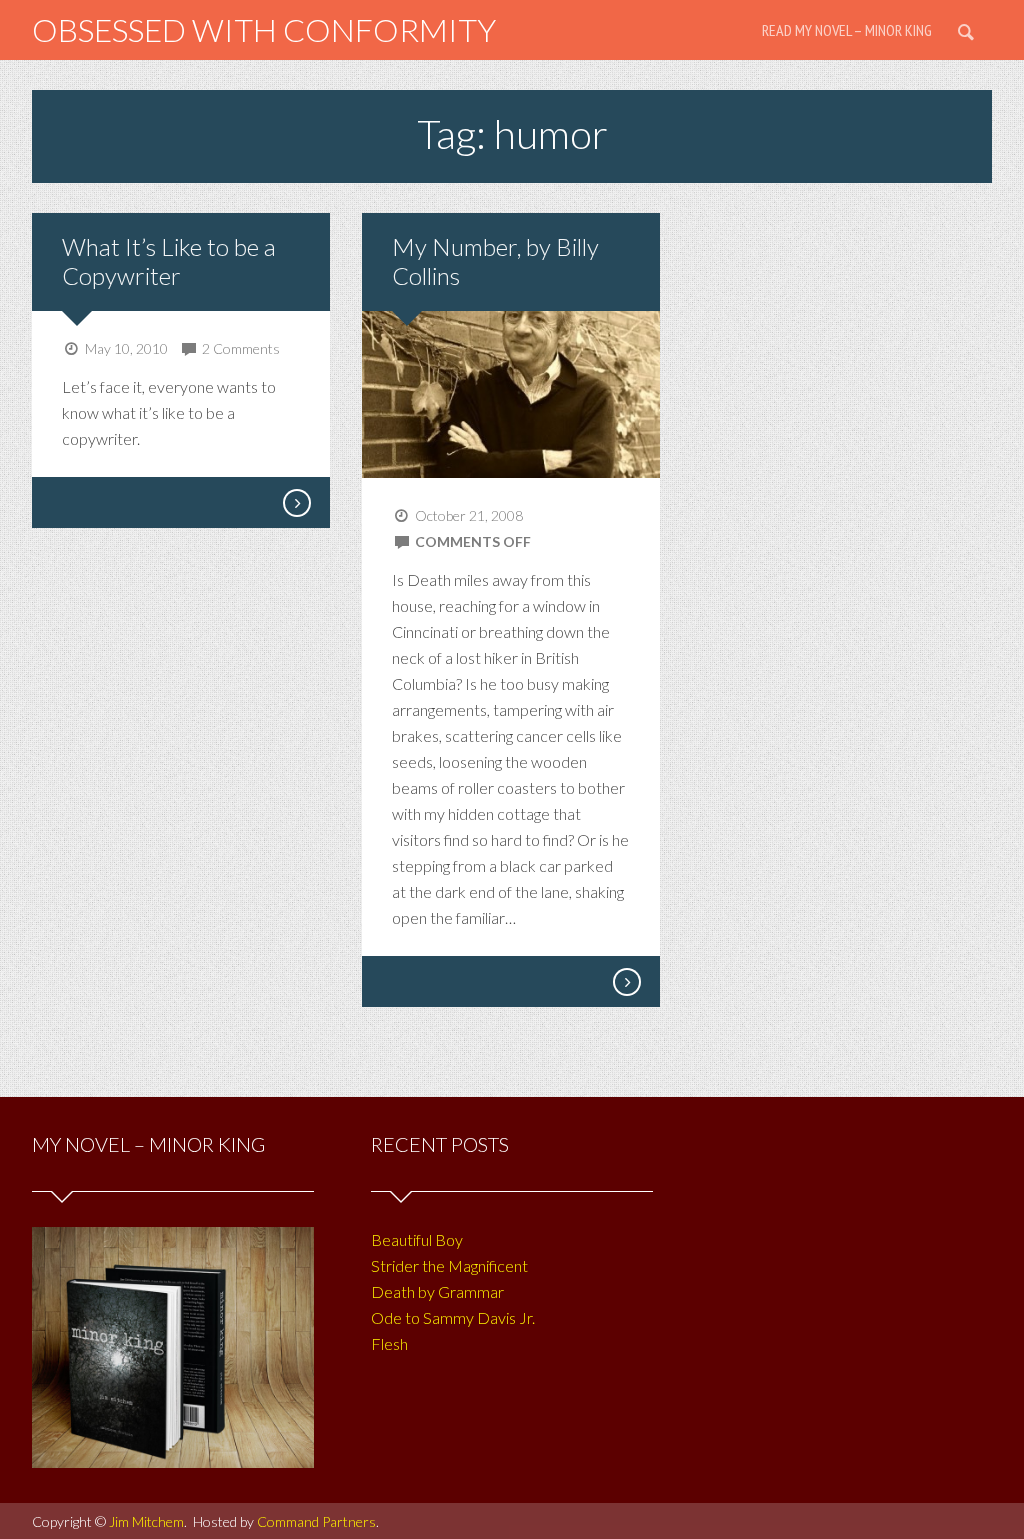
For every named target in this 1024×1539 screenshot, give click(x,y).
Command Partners (316, 1521)
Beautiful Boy (417, 1239)
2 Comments (241, 348)
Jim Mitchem (146, 1521)
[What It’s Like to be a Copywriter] (296, 503)
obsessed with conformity (264, 29)
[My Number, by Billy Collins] (626, 982)
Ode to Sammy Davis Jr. (453, 1317)
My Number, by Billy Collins (495, 261)
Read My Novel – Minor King (847, 30)
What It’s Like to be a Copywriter (169, 261)
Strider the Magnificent (449, 1265)
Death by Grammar (437, 1291)
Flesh (389, 1343)
